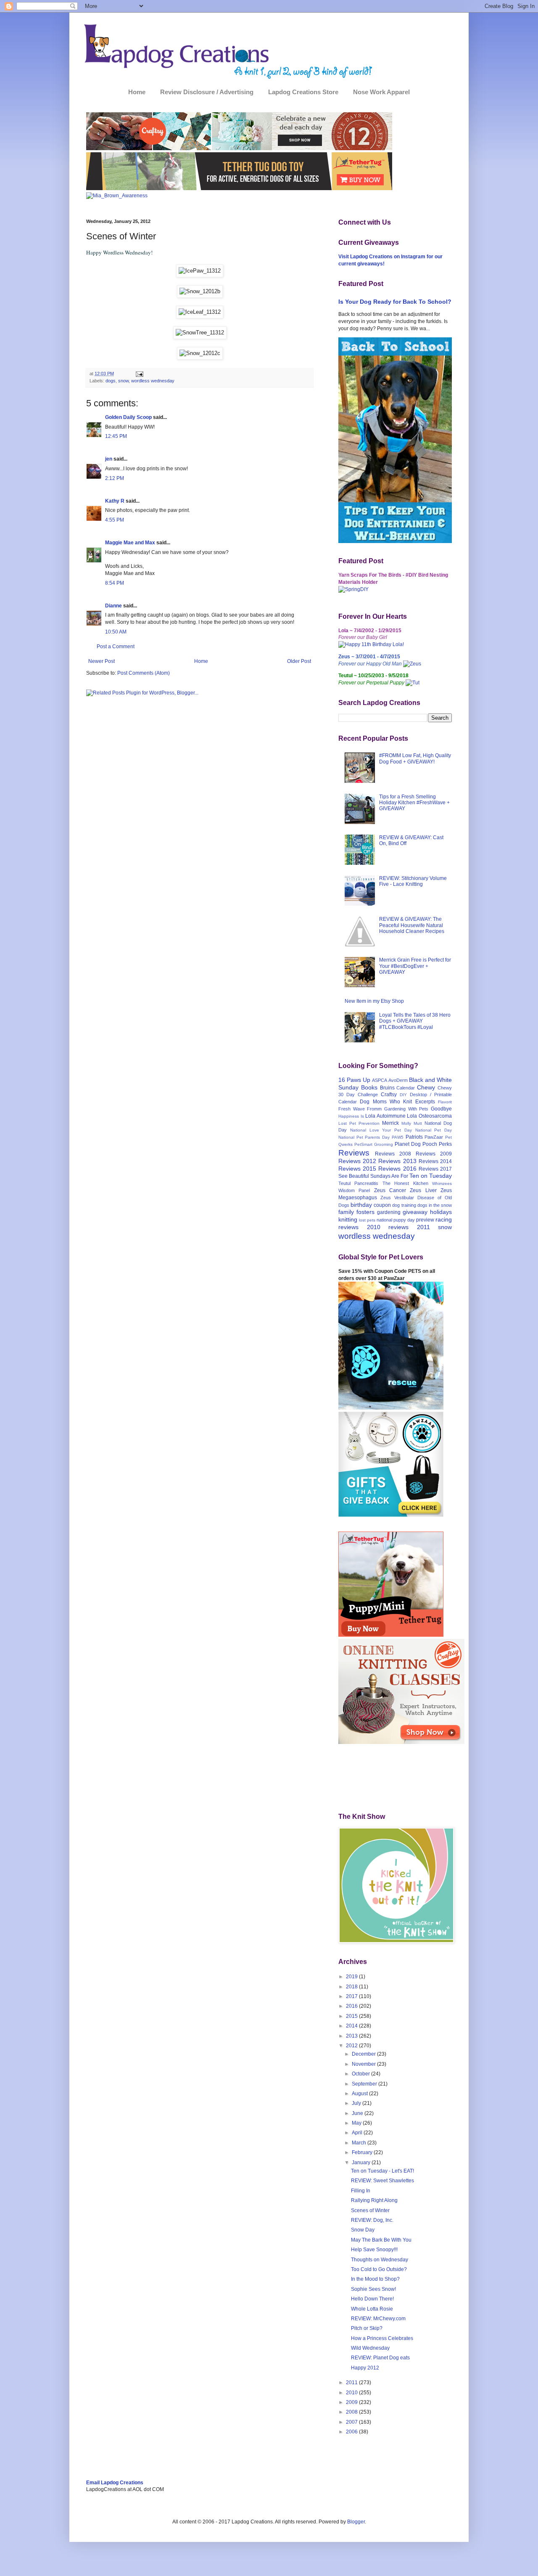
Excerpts (425, 1102)
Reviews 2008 (393, 1154)
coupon (382, 1205)
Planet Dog (408, 1144)
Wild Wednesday (370, 2348)
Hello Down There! (372, 2299)
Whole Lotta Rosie (372, 2309)
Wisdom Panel (354, 1190)
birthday (361, 1205)
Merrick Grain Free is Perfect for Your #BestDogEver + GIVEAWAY (415, 966)
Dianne (113, 606)
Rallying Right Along (374, 2200)
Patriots (414, 1137)
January (362, 2163)
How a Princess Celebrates (382, 2338)
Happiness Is (351, 1116)
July (357, 2103)
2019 (352, 1977)
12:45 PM (116, 436)
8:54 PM (115, 583)
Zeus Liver (423, 1190)
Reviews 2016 (397, 1169)
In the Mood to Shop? (375, 2279)
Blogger (356, 2522)
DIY (403, 1095)
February (363, 2152)
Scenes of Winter (370, 2210)
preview (425, 1220)
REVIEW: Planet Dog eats (380, 2358)
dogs (111, 381)
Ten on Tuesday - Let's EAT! (382, 2171)
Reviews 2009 (434, 1154)
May (357, 2123)
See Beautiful (354, 1176)
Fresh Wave (352, 1109)
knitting (348, 1219)
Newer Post (102, 661)
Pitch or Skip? (367, 2328)
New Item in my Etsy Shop (374, 1001)
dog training (404, 1205)
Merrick (390, 1123)
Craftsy (389, 1095)
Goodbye (441, 1109)
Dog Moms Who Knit (386, 1102)
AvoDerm (398, 1080)
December (364, 2054)
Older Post (299, 661)
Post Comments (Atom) (144, 673)
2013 (352, 2036)
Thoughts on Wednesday (380, 2260)
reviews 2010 (359, 1227)
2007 (352, 2422)
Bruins (387, 1088)
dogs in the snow (435, 1205)
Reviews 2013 (397, 1161)
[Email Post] (139, 374)
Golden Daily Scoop (128, 417)
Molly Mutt (412, 1123)
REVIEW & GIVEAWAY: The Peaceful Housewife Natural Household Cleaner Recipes (412, 925)
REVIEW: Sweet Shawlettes (382, 2181)
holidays (441, 1212)
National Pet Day (434, 1130)
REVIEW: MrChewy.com (378, 2319)
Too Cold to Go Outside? (379, 2269)
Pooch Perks (437, 1144)
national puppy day (396, 1220)
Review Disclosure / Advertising (207, 92)
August (360, 2094)
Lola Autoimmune (385, 1116)
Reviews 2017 (435, 1169)
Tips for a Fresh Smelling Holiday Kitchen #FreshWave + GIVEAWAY (414, 803)
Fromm (374, 1109)
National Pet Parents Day (364, 1137)
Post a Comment (116, 647)
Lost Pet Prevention (359, 1123)
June (358, 2113)
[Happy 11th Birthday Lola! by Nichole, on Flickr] (371, 644)
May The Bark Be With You (381, 2240)
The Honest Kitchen (405, 1183)
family (346, 1212)
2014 (352, 2026)
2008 (352, 2412)
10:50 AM (116, 632)
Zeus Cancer (390, 1190)
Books (369, 1087)
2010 (352, 2393)
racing (444, 1219)
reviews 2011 (409, 1227)
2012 (352, 2046)
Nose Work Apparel (381, 92)
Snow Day (363, 2230)
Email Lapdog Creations (115, 2483)
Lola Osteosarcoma (429, 1116)
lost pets (367, 1220)
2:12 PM (115, 478)
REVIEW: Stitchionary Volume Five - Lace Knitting (413, 881)
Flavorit (445, 1102)
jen (109, 459)
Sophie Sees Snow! (373, 2289)
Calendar (406, 1088)
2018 (352, 1987)
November (364, 2064)
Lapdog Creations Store (303, 92)
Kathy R (115, 501)
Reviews (354, 1153)
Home (137, 92)
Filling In (361, 2191)
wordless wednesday (153, 381)
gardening (389, 1212)
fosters (365, 1212)
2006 (352, 2432)
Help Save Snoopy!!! (374, 2250)
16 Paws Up (354, 1080)
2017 (352, 1996)
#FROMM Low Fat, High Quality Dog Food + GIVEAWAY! (415, 758)
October (361, 2074)
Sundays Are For (389, 1176)
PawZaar (434, 1137)
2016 (352, 2006)
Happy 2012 (365, 2368)
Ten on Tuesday (431, 1176)
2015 (352, 2016)
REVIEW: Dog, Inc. (372, 2220)
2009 (352, 2402)
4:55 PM (115, 520)
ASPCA (380, 1080)
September (365, 2084)
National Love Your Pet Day (381, 1130)
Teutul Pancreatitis (358, 1183)
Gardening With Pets (406, 1109)
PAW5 (398, 1137)
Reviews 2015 (357, 1169)
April (358, 2133)
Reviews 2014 (435, 1161)
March (360, 2143)
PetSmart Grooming (374, 1144)
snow (123, 381)
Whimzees (442, 1183)
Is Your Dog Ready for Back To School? (395, 302)
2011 (352, 2383)
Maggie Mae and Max (130, 543)
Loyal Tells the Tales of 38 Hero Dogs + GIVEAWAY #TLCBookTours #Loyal (415, 1021)
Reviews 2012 (357, 1161)
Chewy (426, 1087)
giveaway (415, 1212)
